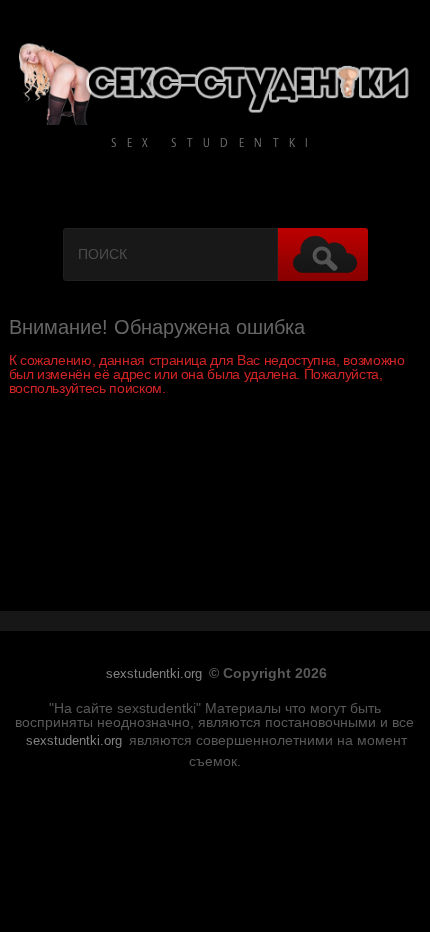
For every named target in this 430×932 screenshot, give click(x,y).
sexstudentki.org (154, 674)
